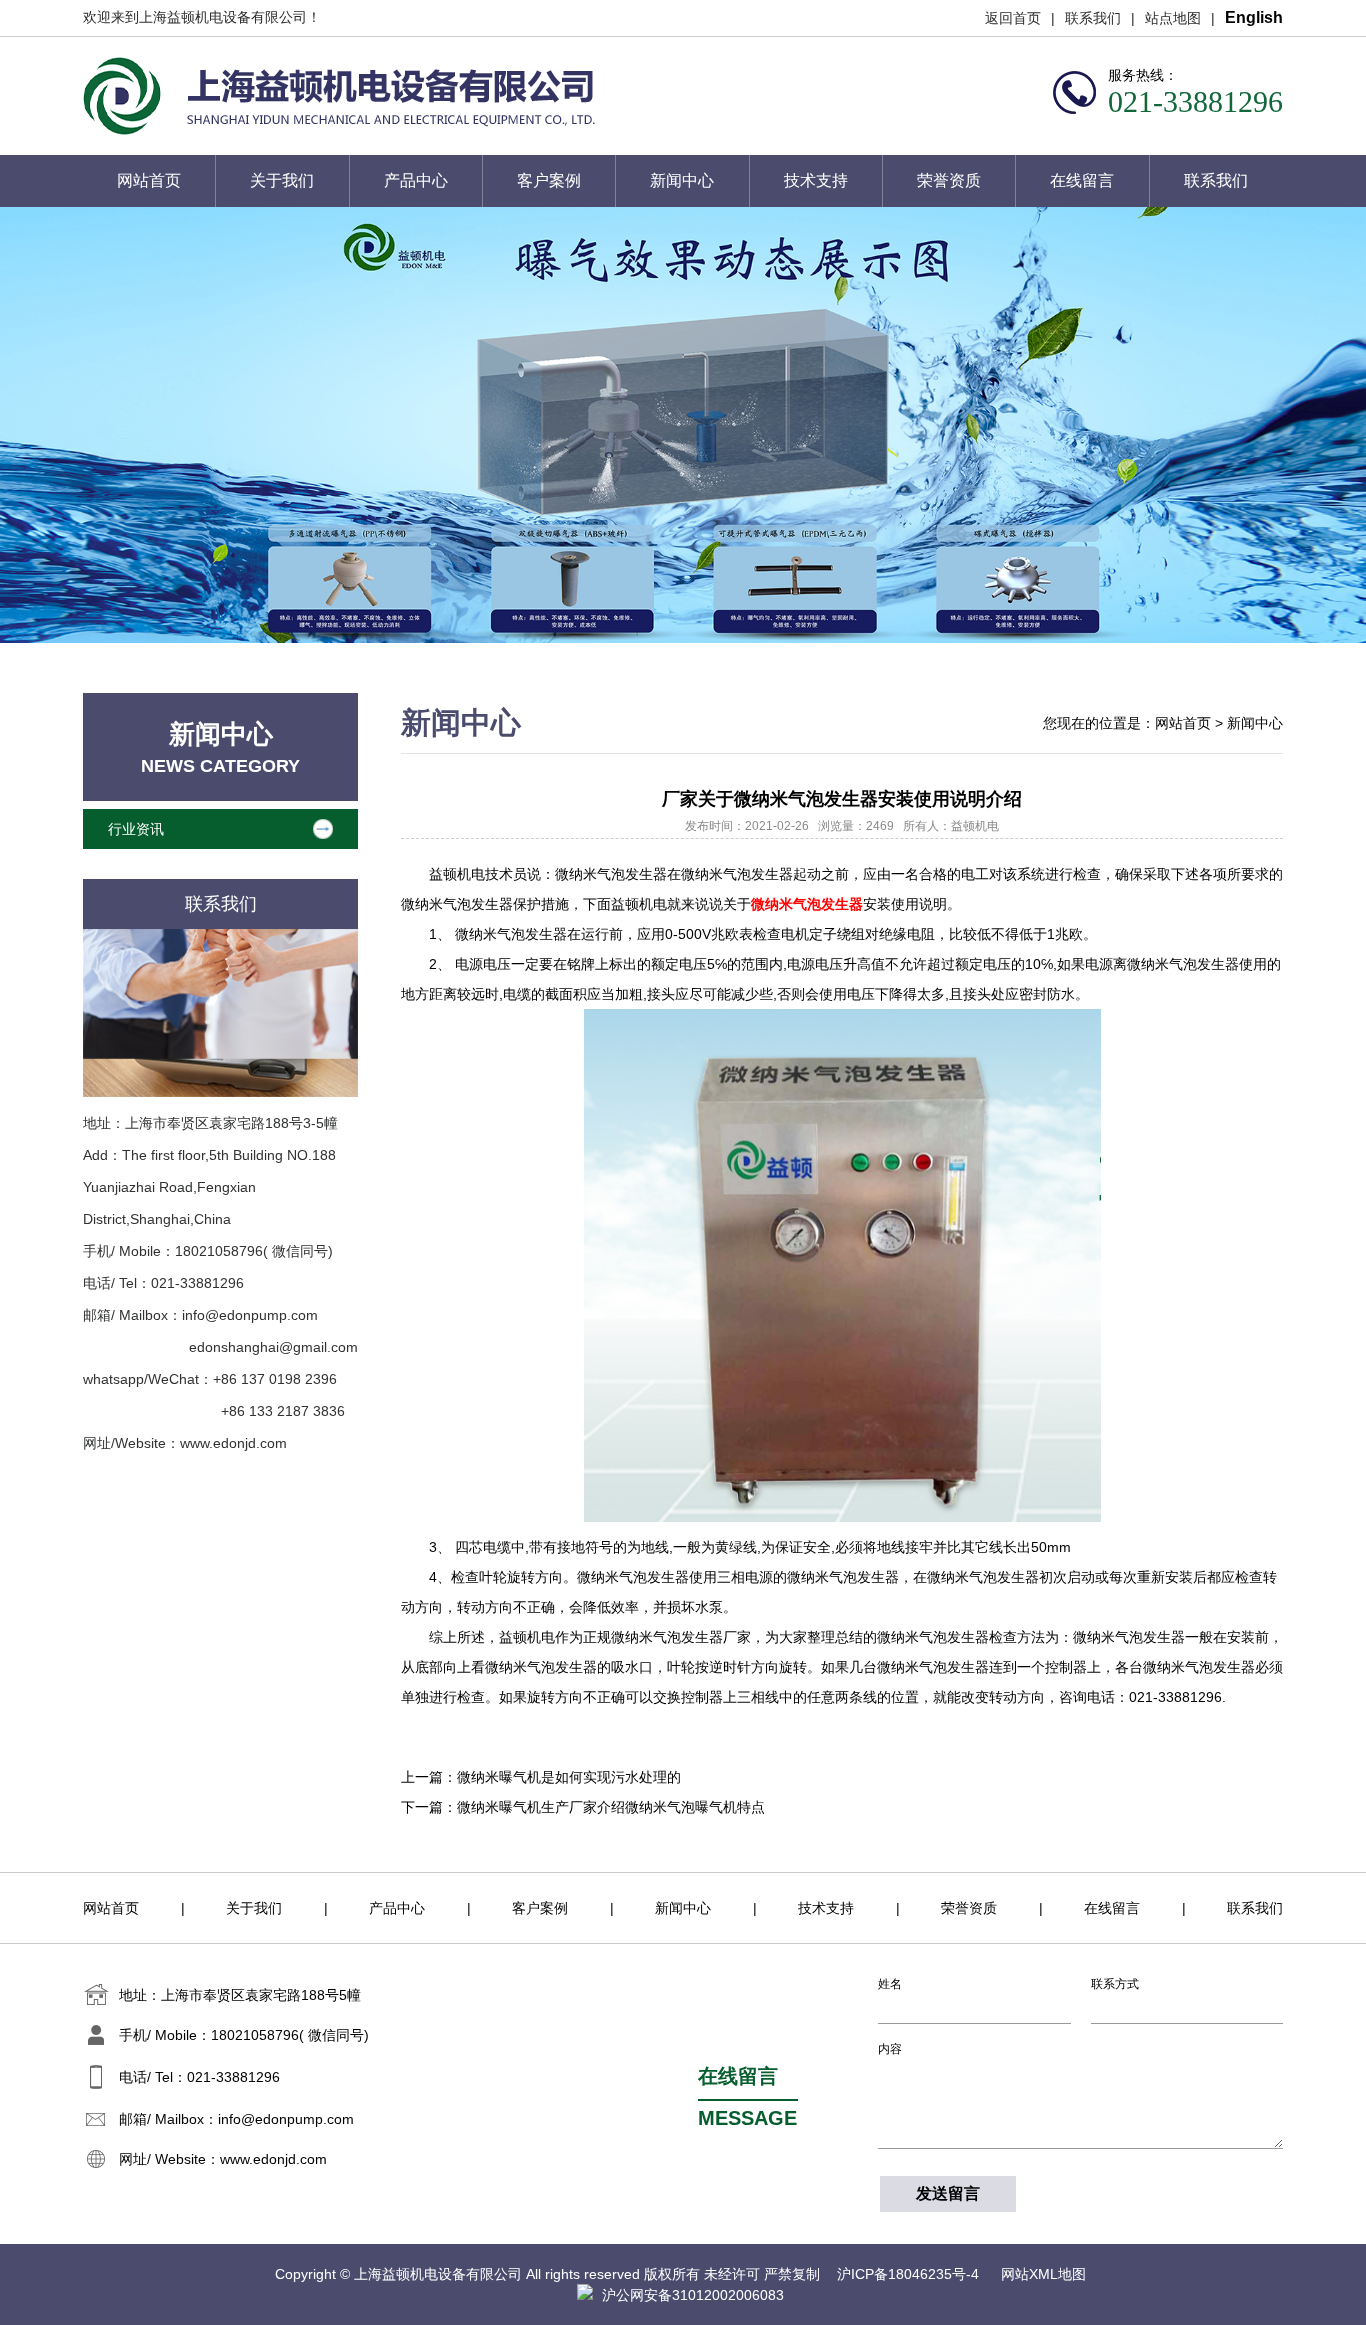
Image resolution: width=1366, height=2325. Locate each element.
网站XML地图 (1043, 2274)
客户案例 (549, 180)
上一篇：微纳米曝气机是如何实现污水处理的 (541, 1777)
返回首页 (1013, 18)
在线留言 (1082, 180)
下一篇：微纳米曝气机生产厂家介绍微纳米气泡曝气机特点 (583, 1807)
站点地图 (1173, 18)
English (1254, 17)
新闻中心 (682, 180)
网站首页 (149, 180)
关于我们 (282, 180)
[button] (1320, 425)
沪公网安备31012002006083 (693, 2295)
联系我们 (1093, 18)
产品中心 (416, 180)
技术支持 (816, 180)
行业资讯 (136, 829)
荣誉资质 (949, 180)
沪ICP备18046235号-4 (910, 2274)
